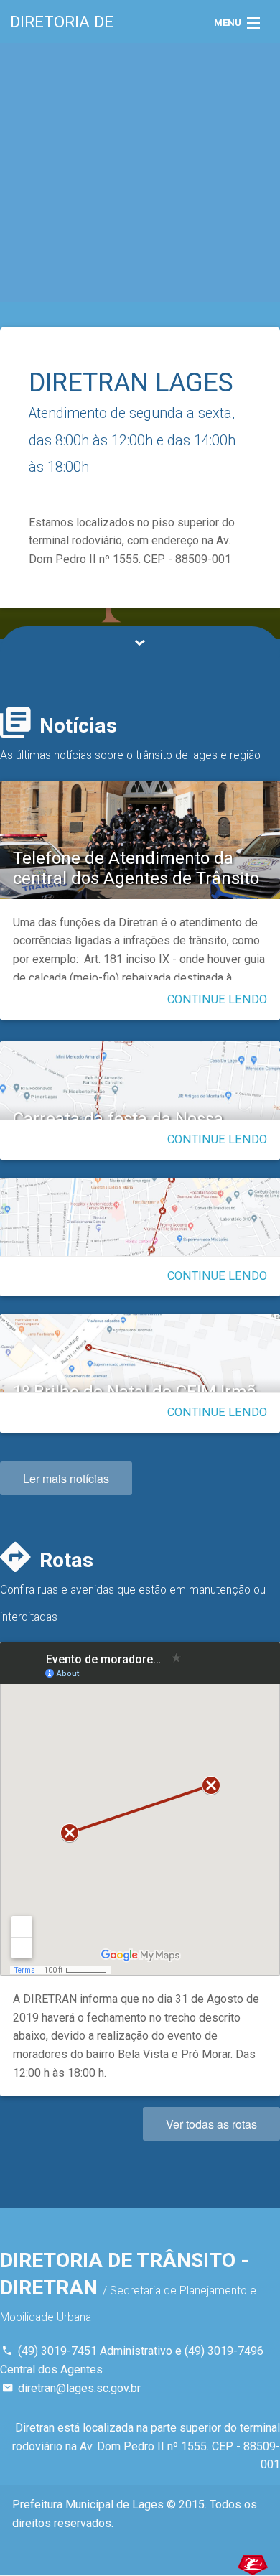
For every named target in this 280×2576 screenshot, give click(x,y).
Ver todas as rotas (211, 2124)
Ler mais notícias (66, 1478)
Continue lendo (217, 999)
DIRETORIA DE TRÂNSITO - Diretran (97, 28)
